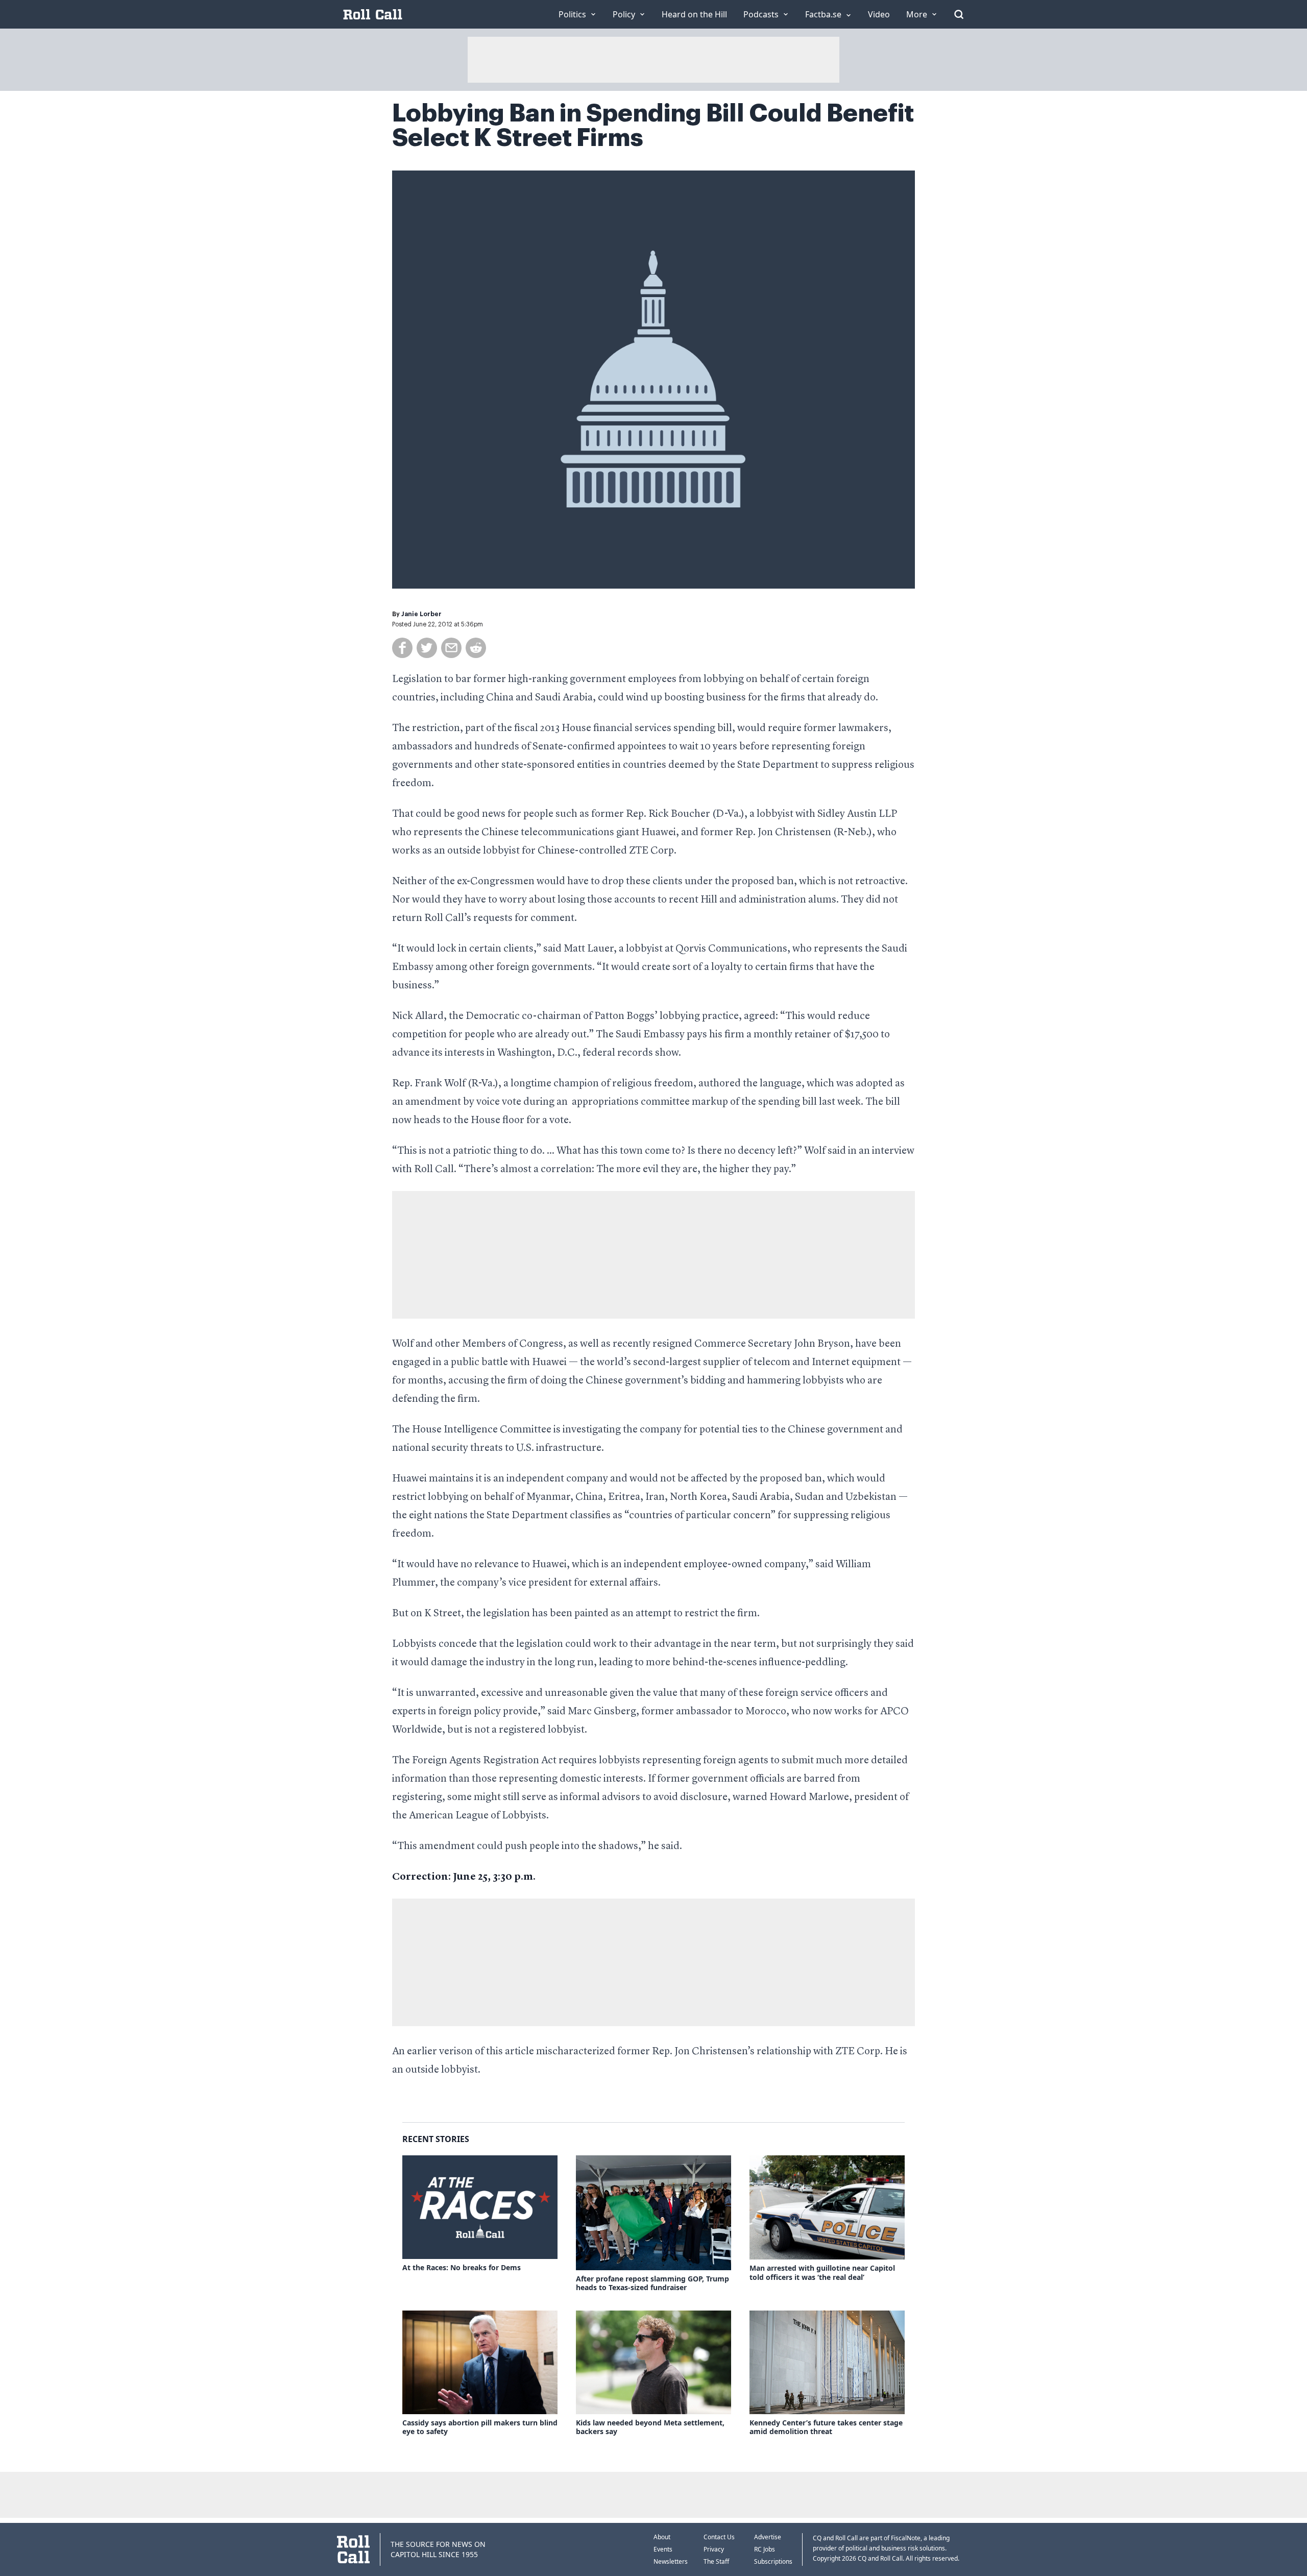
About (662, 2537)
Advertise (768, 2537)
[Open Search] (959, 14)
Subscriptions (773, 2561)
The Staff (716, 2561)
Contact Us (719, 2537)
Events (663, 2549)
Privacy (714, 2549)
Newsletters (671, 2561)
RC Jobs (765, 2549)
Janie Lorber (421, 614)
